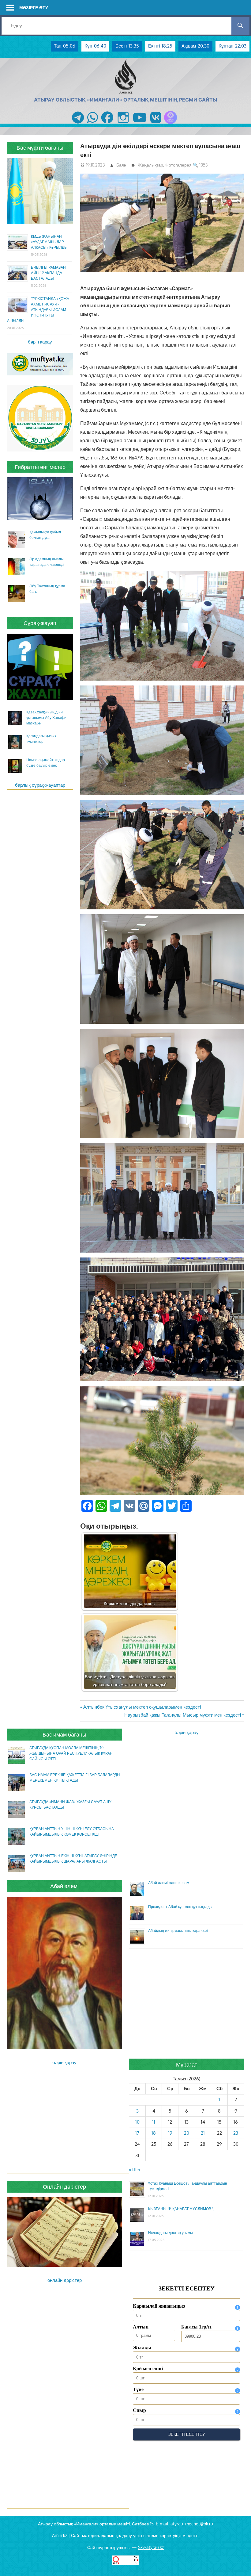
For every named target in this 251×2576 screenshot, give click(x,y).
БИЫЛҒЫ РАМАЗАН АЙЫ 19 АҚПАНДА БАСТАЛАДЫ (48, 273)
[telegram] (78, 124)
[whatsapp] (93, 124)
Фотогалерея (178, 165)
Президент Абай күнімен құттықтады (180, 1907)
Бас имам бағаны (64, 1734)
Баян (121, 165)
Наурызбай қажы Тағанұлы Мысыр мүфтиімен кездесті (183, 1715)
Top (236, 2561)
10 (137, 2122)
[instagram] (123, 124)
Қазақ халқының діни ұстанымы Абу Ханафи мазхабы (46, 718)
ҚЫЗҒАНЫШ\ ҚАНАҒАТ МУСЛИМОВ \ (181, 2209)
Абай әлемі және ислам (169, 1883)
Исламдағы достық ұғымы (170, 2233)
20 (187, 2133)
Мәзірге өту (34, 8)
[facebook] (107, 124)
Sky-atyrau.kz (151, 2547)
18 (154, 2133)
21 (203, 2133)
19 (170, 2133)
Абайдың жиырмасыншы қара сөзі (178, 1931)
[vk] (156, 124)
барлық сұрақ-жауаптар (40, 785)
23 (236, 2133)
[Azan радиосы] (170, 124)
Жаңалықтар (150, 165)
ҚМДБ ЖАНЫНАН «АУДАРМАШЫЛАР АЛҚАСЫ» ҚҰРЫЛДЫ (49, 242)
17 (137, 2133)
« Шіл (135, 2169)
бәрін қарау (40, 342)
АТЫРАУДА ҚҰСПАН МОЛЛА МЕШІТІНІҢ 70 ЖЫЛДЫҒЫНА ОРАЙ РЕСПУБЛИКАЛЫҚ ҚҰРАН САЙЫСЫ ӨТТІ (71, 1753)
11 (154, 2122)
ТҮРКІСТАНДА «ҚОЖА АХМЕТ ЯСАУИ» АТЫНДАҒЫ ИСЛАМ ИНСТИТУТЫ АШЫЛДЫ (38, 310)
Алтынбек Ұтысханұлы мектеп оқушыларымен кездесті (142, 1707)
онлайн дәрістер (65, 2280)
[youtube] (140, 124)
